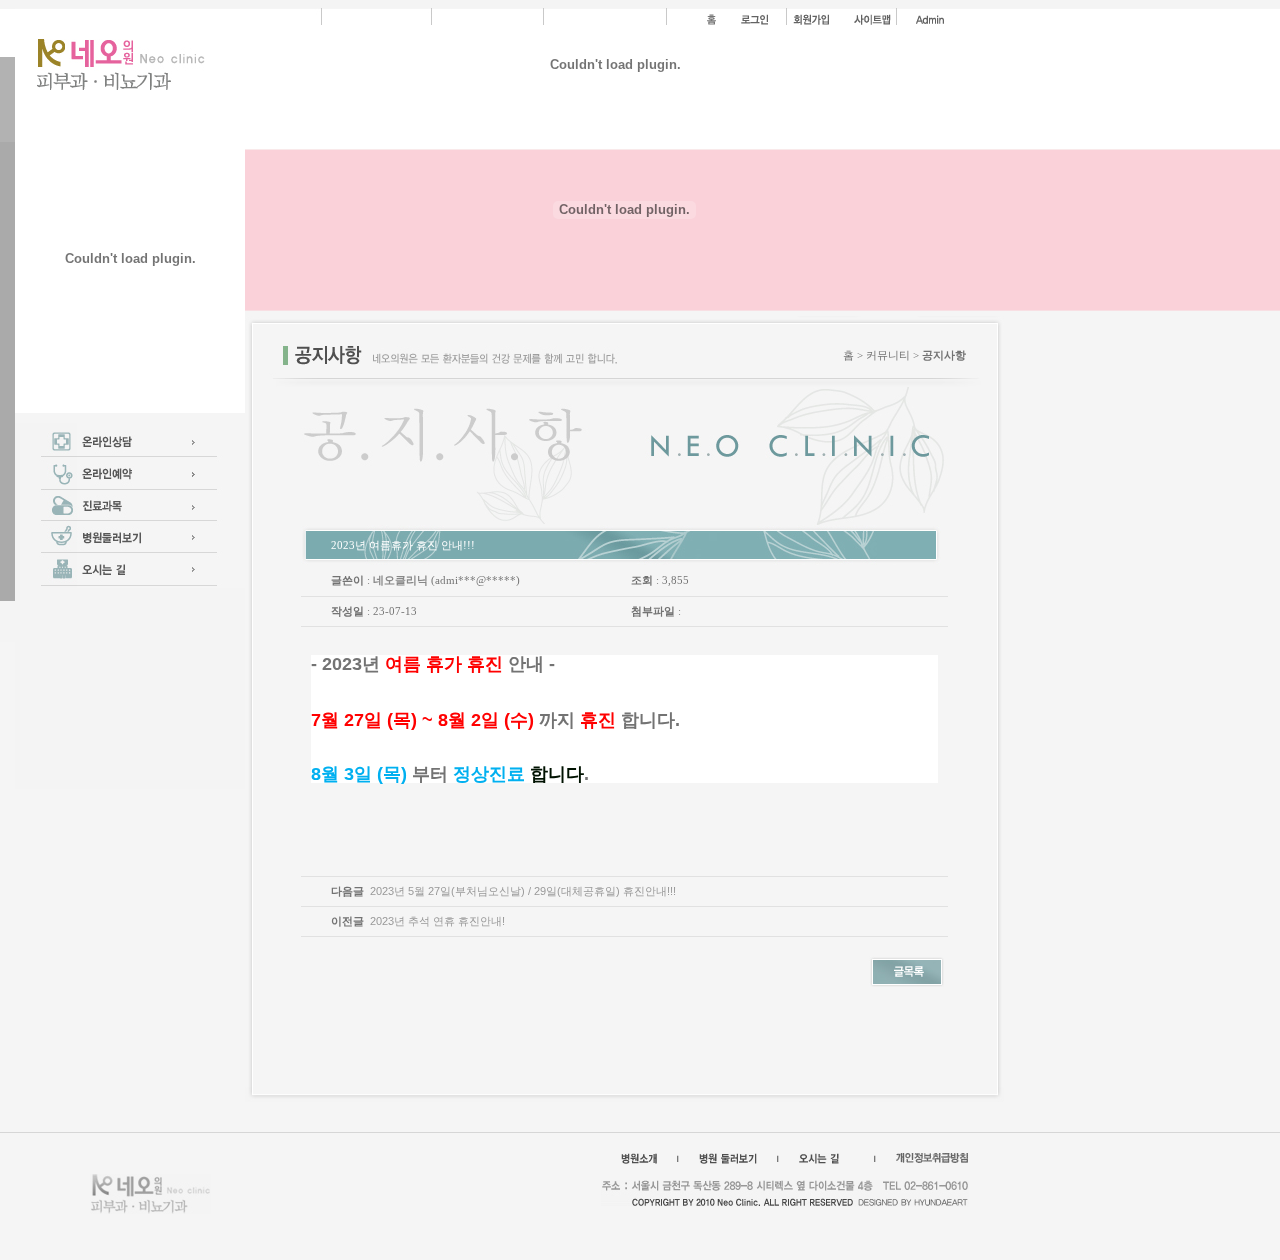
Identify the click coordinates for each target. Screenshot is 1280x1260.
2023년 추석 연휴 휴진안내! (437, 921)
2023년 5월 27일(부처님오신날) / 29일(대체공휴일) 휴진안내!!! (523, 891)
